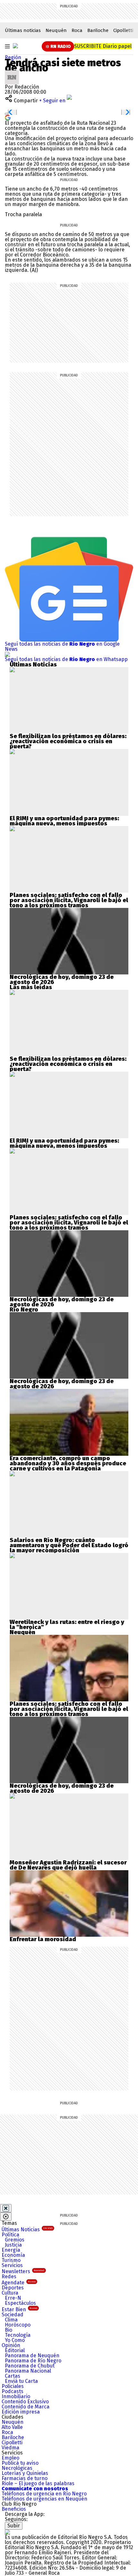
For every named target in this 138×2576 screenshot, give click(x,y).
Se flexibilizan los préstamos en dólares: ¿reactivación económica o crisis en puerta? (68, 741)
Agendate (19, 2283)
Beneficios (14, 2509)
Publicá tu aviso (20, 2463)
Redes (9, 2277)
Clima (11, 2320)
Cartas (13, 2376)
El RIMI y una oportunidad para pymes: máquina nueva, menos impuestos (64, 821)
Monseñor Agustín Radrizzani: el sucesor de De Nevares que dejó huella (68, 1865)
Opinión (11, 2345)
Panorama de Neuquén (32, 2355)
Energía (11, 2250)
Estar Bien (19, 2309)
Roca (77, 30)
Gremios (15, 2240)
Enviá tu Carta (21, 2381)
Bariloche (98, 30)
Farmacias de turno (25, 2478)
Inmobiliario (16, 2396)
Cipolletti (123, 30)
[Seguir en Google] (8, 117)
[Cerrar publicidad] (6, 2208)
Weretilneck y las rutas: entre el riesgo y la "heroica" (67, 1625)
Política (10, 2235)
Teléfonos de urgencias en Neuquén (44, 2499)
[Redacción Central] (12, 73)
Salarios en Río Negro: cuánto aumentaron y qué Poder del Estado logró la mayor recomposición (69, 1545)
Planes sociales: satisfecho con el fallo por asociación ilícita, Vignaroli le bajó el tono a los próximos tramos (69, 900)
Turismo (11, 2260)
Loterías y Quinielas (25, 2473)
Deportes (13, 2288)
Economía (13, 2255)
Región (13, 57)
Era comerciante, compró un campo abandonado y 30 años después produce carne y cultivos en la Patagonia (68, 1463)
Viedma (10, 2448)
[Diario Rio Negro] (7, 2532)
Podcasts (13, 2391)
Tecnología (18, 2335)
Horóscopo (18, 2325)
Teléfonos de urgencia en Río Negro (44, 2494)
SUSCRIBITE (103, 46)
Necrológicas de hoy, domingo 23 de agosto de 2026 (62, 980)
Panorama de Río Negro (33, 2361)
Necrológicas (17, 2468)
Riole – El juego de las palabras (38, 2483)
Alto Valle (12, 2427)
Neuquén (56, 30)
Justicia (13, 2245)
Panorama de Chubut (30, 2366)
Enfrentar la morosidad (43, 1939)
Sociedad (13, 2315)
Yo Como (15, 2340)
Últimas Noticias (27, 2229)
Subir (14, 2526)
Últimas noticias (23, 30)
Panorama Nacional (28, 2371)
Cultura (10, 2293)
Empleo (10, 2458)
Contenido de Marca (26, 2407)
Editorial (15, 2350)
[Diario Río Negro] (15, 46)
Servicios (12, 2265)
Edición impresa (21, 2412)
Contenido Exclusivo (25, 2402)
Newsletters (23, 2271)
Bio (9, 2330)
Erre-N (13, 2298)
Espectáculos (20, 2303)
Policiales (13, 2386)
